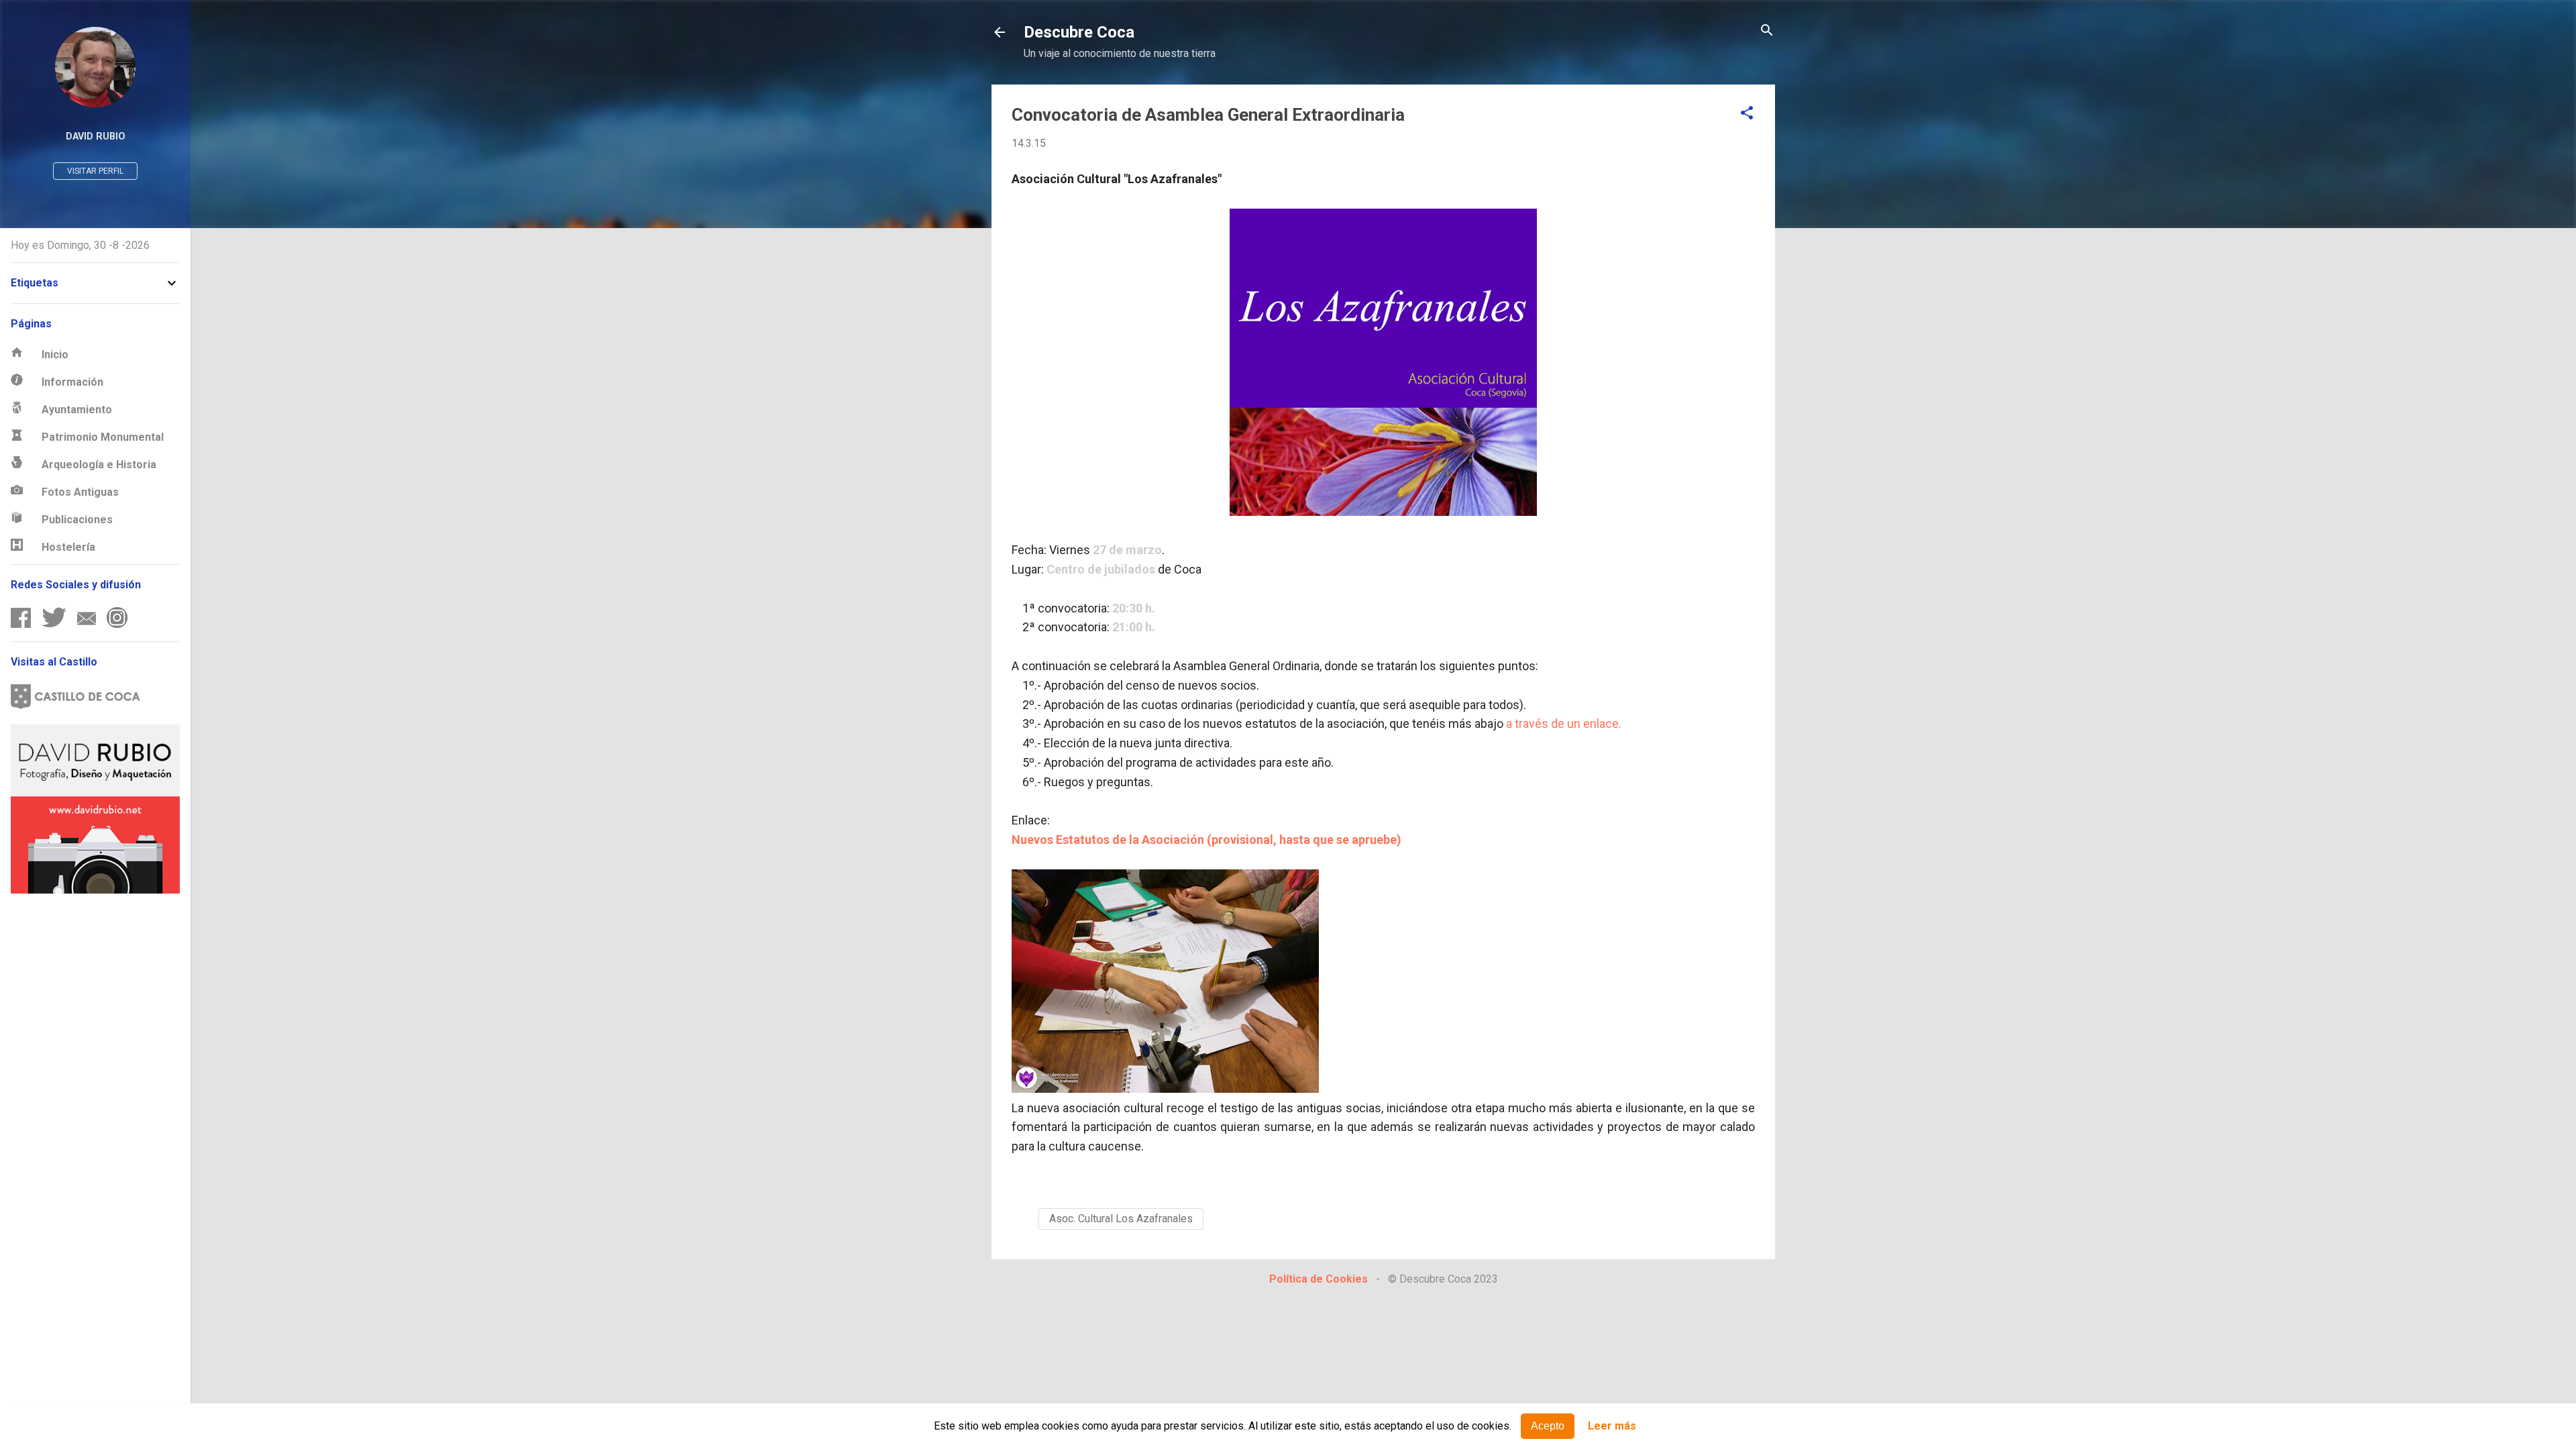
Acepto (1548, 1426)
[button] (1747, 114)
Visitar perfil (95, 171)
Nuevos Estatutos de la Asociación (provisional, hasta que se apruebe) (1206, 840)
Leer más (1612, 1427)
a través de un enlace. (1564, 723)
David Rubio (96, 137)
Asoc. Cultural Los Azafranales (1121, 1219)
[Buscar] (1767, 31)
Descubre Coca (1079, 32)
